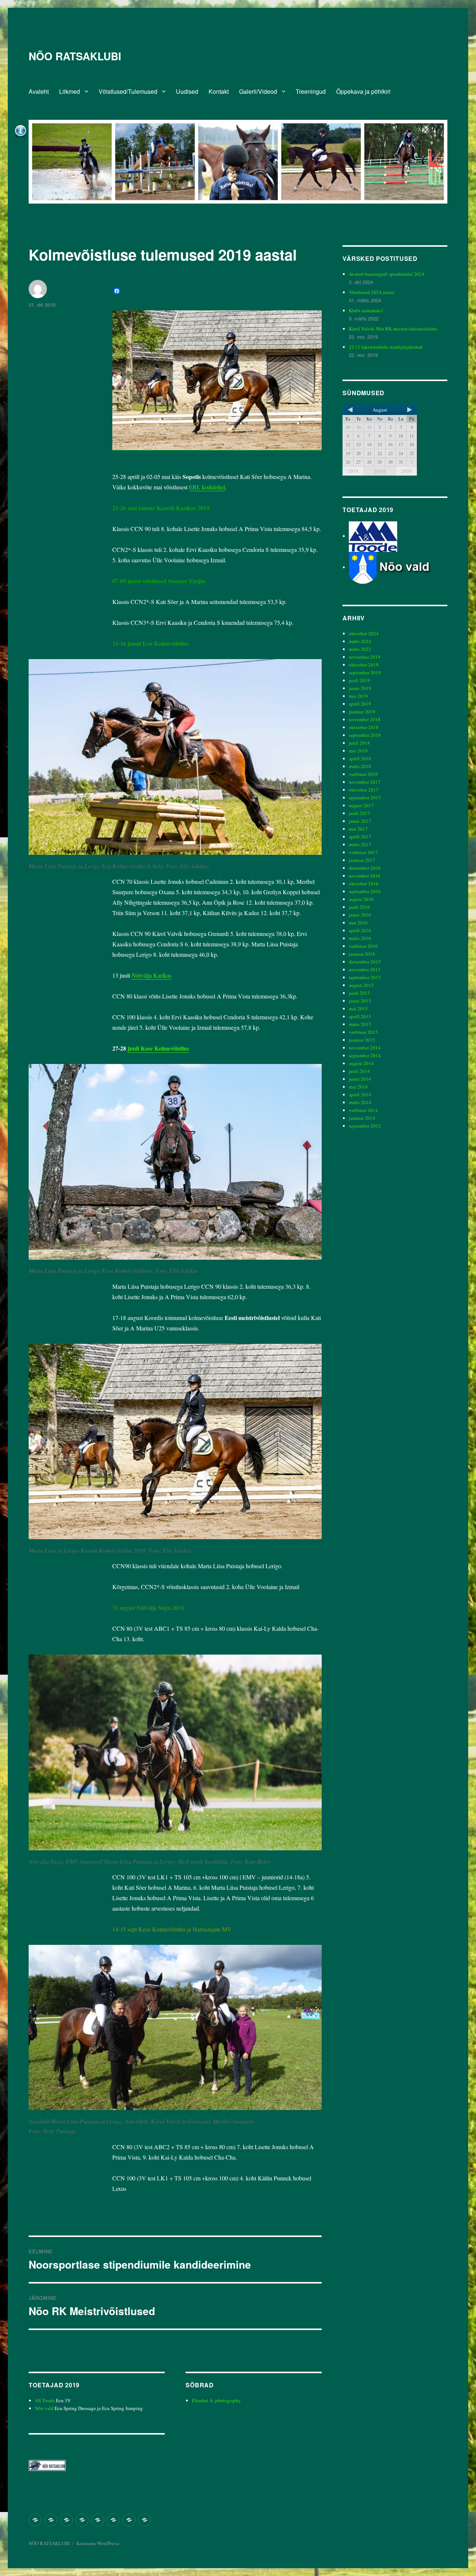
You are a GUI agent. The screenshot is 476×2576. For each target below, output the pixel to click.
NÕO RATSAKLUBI (75, 56)
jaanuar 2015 (362, 1040)
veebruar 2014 (363, 1110)
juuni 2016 (360, 915)
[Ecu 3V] (373, 536)
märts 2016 (360, 938)
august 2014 (361, 1063)
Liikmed (70, 91)
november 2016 (365, 876)
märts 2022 (360, 649)
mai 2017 (358, 829)
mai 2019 (358, 696)
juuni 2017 (360, 821)
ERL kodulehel (207, 487)
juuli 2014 (359, 1071)
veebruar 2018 (363, 774)
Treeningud (311, 91)
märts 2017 (360, 844)
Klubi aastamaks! (366, 310)
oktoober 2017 (364, 790)
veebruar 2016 (363, 946)
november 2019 (365, 657)
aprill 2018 (360, 758)
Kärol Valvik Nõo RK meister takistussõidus (393, 329)
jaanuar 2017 (362, 860)
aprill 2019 (360, 704)
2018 (353, 471)
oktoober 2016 (364, 883)
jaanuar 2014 (362, 1118)
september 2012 (365, 1126)
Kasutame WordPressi (98, 2543)
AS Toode (45, 2400)
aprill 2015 (360, 1016)
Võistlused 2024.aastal (372, 292)
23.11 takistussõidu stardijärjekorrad (386, 347)
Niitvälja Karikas (152, 975)
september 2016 (365, 891)
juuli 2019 (359, 680)
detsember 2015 (365, 962)
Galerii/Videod (258, 91)
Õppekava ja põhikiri (363, 91)
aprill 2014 (360, 1094)
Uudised (187, 91)
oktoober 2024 (364, 633)
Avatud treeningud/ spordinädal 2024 (387, 274)
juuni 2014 (360, 1079)
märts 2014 (360, 1102)
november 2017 (365, 782)
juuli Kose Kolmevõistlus (158, 1048)
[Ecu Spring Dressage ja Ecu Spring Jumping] (398, 567)
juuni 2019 (360, 688)
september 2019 (365, 672)
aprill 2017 (360, 837)
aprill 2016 (360, 930)
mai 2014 (358, 1087)
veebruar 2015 (363, 1032)
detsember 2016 (365, 868)
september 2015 (365, 977)
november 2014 (365, 1048)
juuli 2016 (359, 907)
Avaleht (39, 91)
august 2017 (361, 805)
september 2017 (365, 798)
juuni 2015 (360, 1001)
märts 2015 (360, 1024)
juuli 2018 (359, 743)
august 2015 (361, 985)
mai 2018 (358, 751)
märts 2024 (360, 641)
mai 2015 (358, 1009)
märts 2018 (360, 766)
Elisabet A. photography (216, 2400)
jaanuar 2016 (362, 954)
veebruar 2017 (363, 852)
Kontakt (219, 91)
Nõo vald (44, 2408)
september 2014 (365, 1055)
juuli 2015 (359, 993)
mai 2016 (358, 923)
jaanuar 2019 (362, 712)
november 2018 (365, 719)
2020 (406, 471)
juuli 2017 (359, 813)
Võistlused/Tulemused (128, 91)
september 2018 (365, 735)
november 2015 (365, 969)
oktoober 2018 (364, 727)
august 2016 (361, 899)
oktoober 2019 (364, 665)
